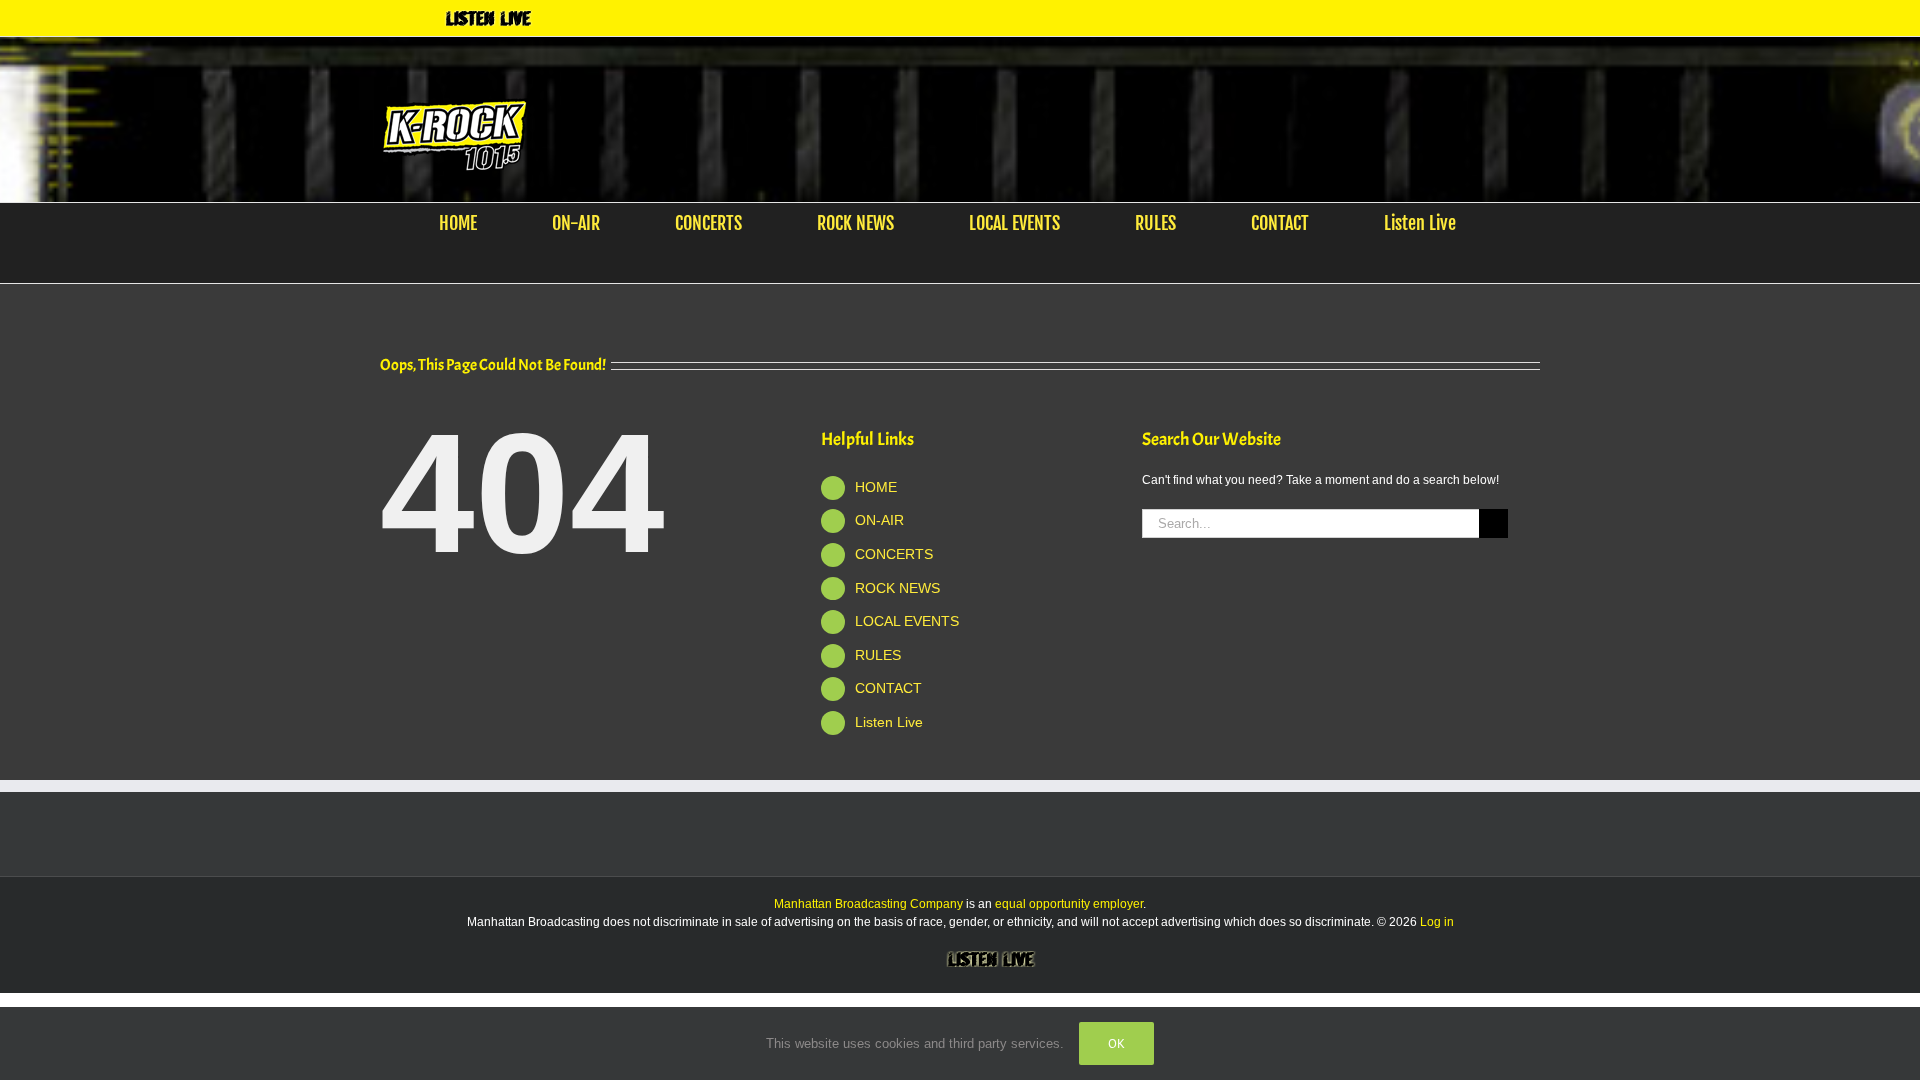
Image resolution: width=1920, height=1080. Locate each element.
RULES (878, 655)
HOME (876, 487)
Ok (1116, 1043)
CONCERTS (894, 554)
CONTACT (888, 688)
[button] (947, 263)
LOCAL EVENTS (907, 621)
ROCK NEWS (897, 588)
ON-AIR (879, 520)
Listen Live (889, 722)
